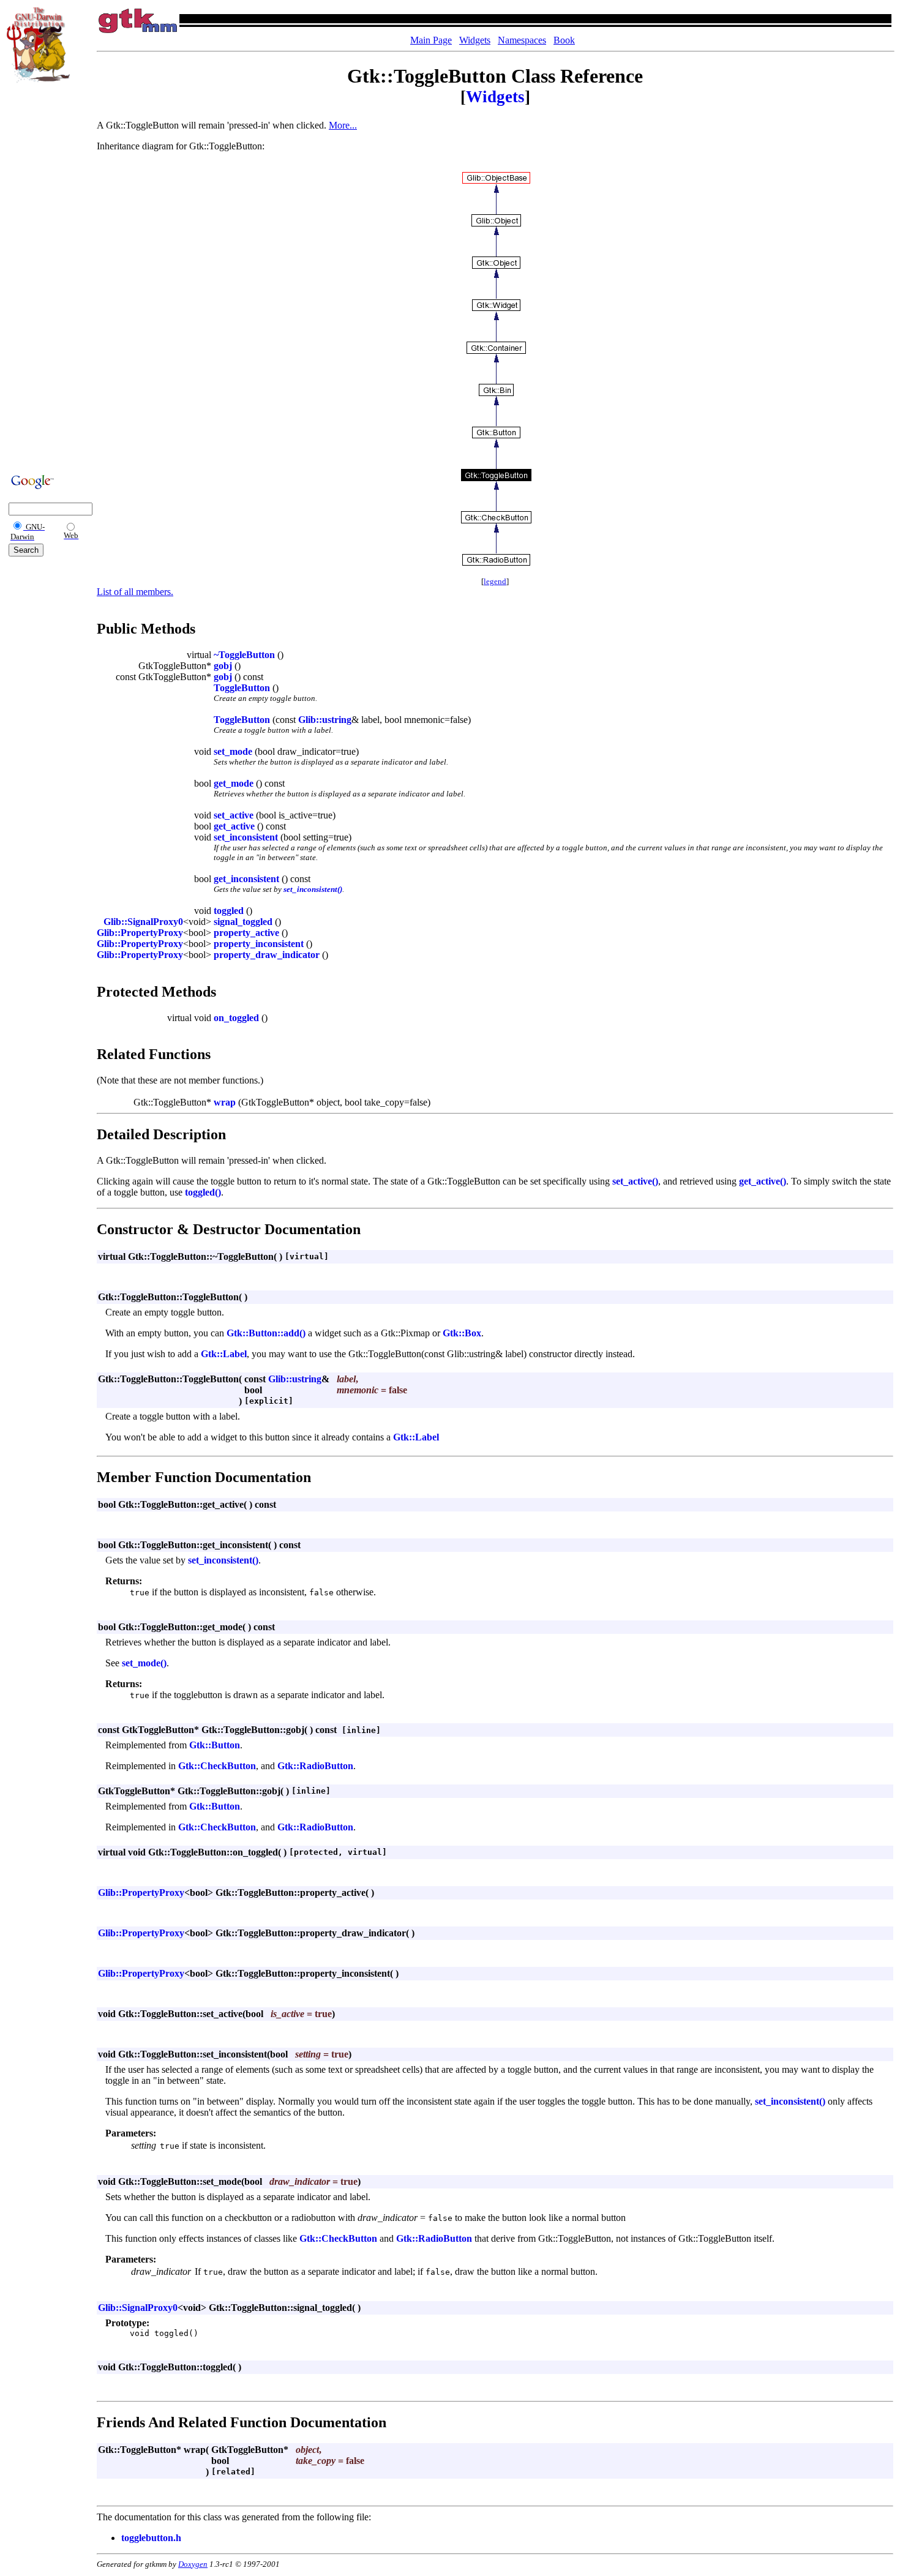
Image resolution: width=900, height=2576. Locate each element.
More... (343, 125)
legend (495, 581)
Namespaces (522, 40)
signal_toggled (243, 922)
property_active (246, 933)
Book (564, 40)
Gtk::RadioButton (315, 1766)
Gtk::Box (462, 1333)
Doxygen (193, 2564)
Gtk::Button (215, 1745)
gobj (223, 666)
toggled (229, 911)
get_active (234, 826)
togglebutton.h (151, 2538)
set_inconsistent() (313, 889)
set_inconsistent (246, 837)
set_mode (233, 751)
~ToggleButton (244, 655)
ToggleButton (242, 688)
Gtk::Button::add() (266, 1333)
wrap (225, 1102)
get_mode (234, 783)
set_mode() (144, 1663)
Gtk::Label (224, 1354)
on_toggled (236, 1018)
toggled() (203, 1192)
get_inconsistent (246, 879)
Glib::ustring (325, 720)
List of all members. (135, 592)
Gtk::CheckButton (217, 1766)
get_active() (763, 1181)
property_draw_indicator (267, 955)
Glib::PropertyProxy (140, 933)
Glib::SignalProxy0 (143, 922)
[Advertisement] (43, 277)
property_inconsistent (259, 944)
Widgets (475, 40)
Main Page (431, 40)
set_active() (635, 1181)
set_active (234, 815)
